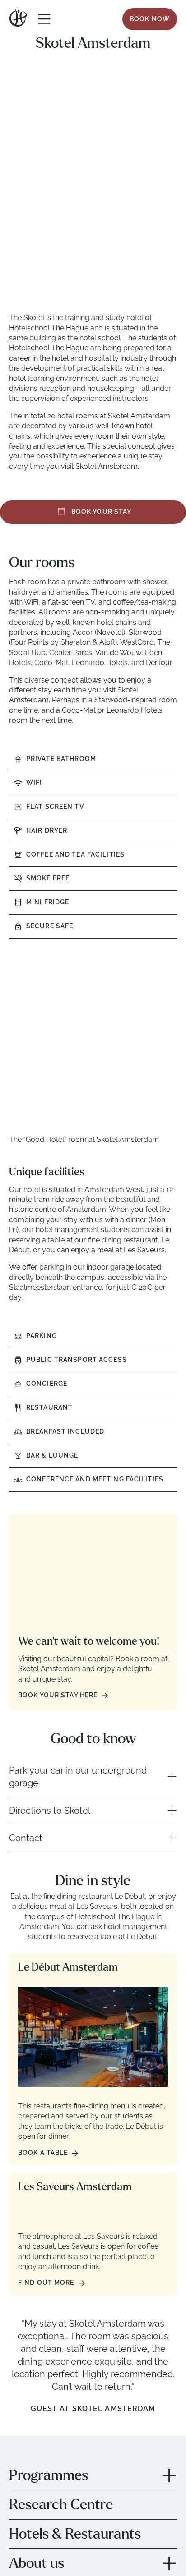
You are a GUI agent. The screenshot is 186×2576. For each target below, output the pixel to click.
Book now (150, 19)
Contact (26, 1838)
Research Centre (61, 2505)
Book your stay (101, 512)
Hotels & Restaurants (75, 2534)
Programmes (49, 2475)
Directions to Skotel (50, 1811)
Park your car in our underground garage (78, 1777)
